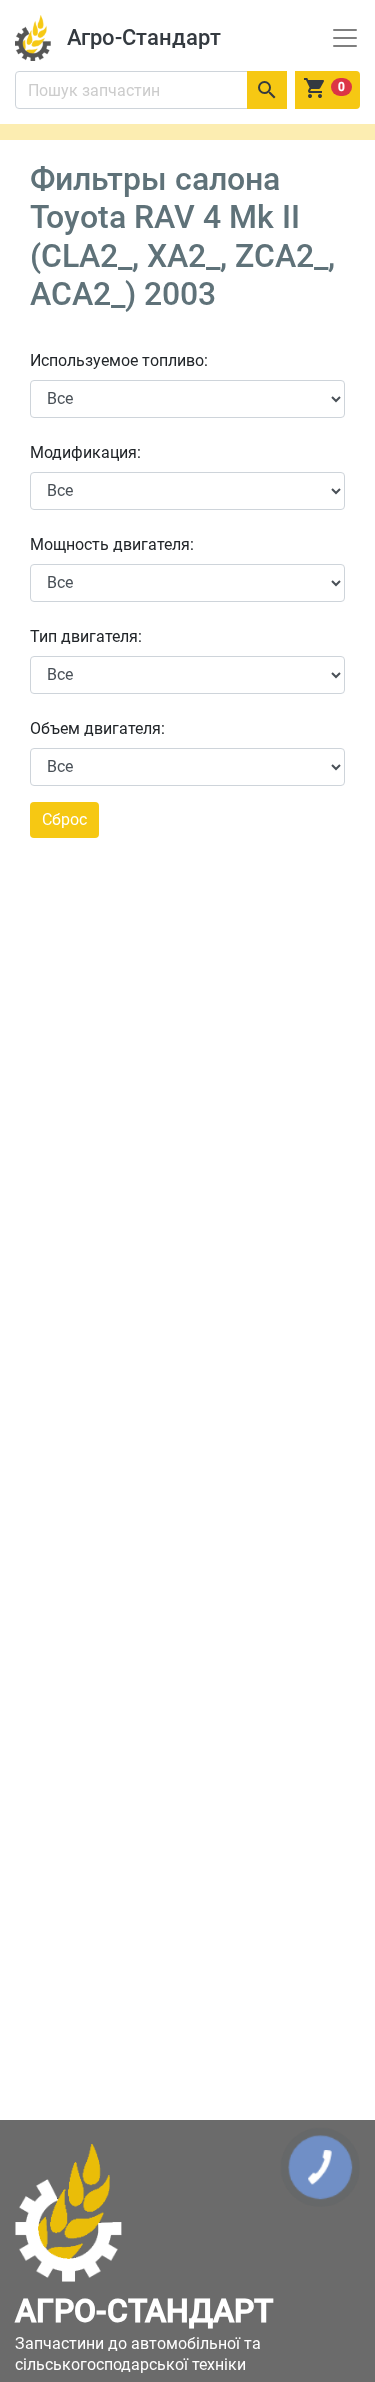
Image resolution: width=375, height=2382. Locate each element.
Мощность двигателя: (112, 544)
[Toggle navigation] (345, 38)
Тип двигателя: (86, 636)
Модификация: (85, 452)
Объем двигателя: (97, 728)
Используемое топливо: (119, 360)
